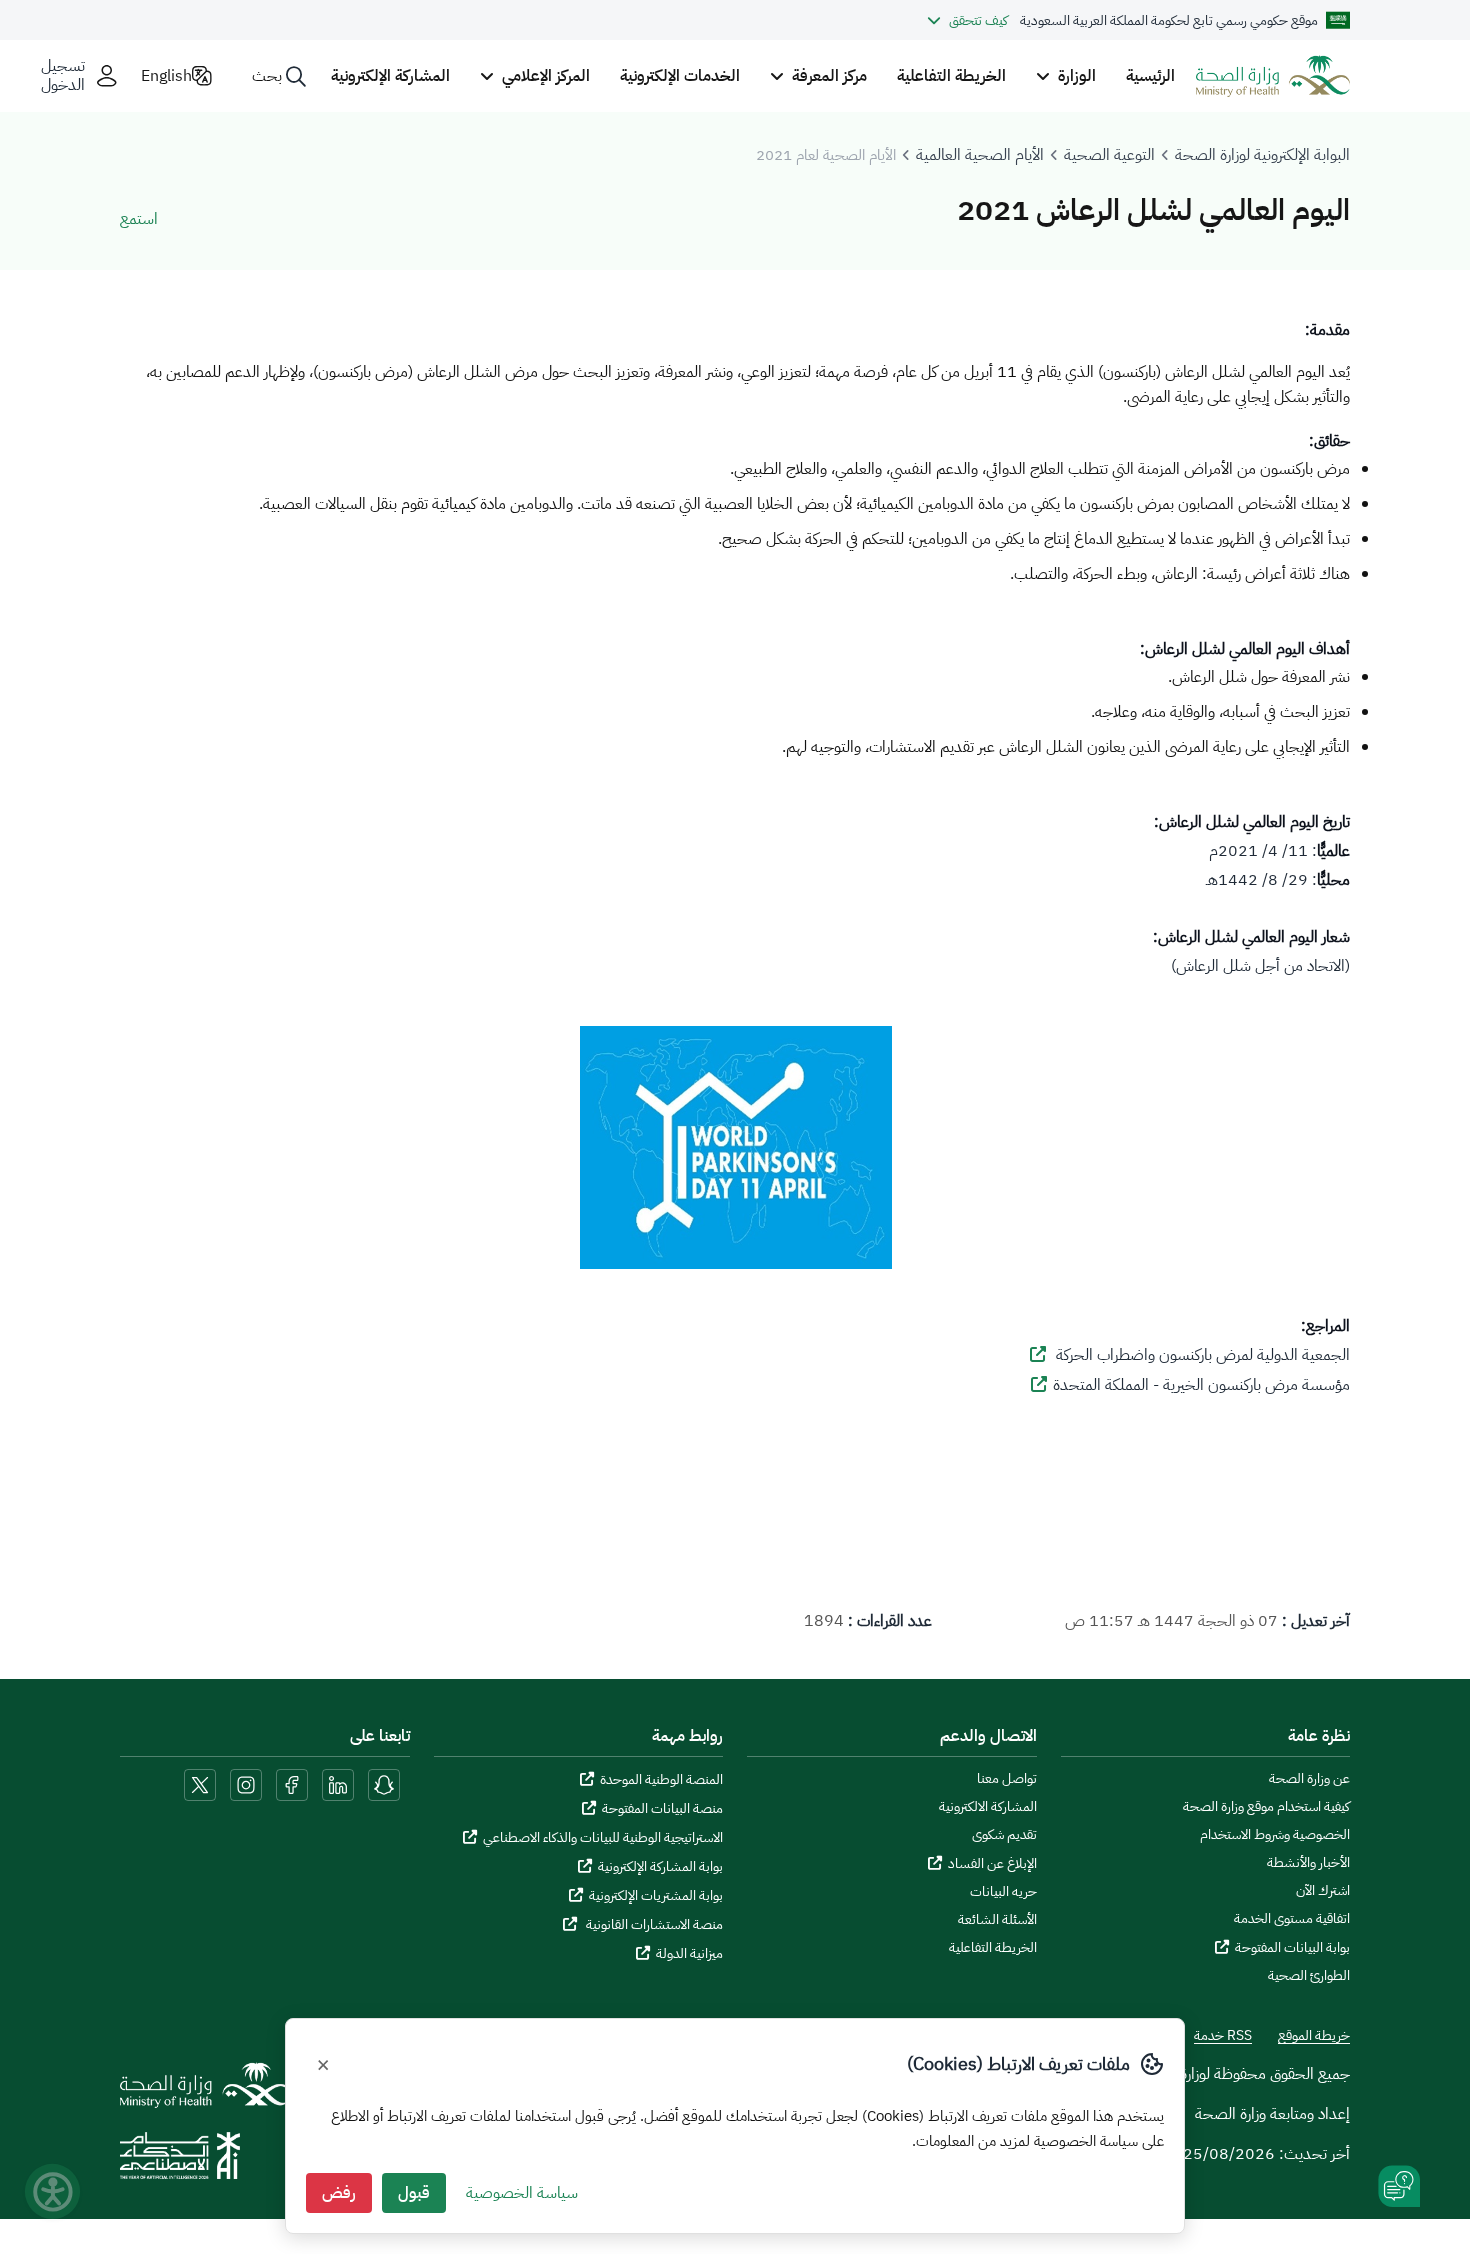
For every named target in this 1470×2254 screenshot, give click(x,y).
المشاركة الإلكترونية (390, 76)
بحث (267, 76)
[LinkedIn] (336, 1784)
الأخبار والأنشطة (1308, 1863)
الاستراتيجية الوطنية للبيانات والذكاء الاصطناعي (603, 1837)
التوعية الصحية (1109, 155)
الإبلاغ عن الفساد (992, 1863)
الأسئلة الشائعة (997, 1920)
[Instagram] (246, 1784)
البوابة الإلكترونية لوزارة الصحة (1262, 155)
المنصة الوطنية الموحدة (661, 1779)
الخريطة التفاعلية (951, 76)
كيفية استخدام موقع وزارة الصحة (1266, 1807)
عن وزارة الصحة (1309, 1779)
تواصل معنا (1007, 1779)
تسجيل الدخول (63, 76)
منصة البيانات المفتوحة (662, 1808)
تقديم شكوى (1004, 1835)
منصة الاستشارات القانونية (653, 1924)
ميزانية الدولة (689, 1953)
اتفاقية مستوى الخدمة (1292, 1919)
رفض (339, 2193)
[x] (200, 1784)
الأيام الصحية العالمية (980, 155)
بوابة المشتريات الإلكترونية (656, 1895)
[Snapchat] (384, 1784)
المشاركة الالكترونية (988, 1807)
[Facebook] (292, 1784)
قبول (414, 2193)
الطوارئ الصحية (1309, 1976)
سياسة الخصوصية (522, 2193)
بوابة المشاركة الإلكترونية (660, 1866)
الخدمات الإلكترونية (680, 76)
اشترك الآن (1323, 1891)
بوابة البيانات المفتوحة (1292, 1947)
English (166, 76)
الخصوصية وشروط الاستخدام (1275, 1835)
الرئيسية (1150, 76)
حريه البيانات (1003, 1892)
